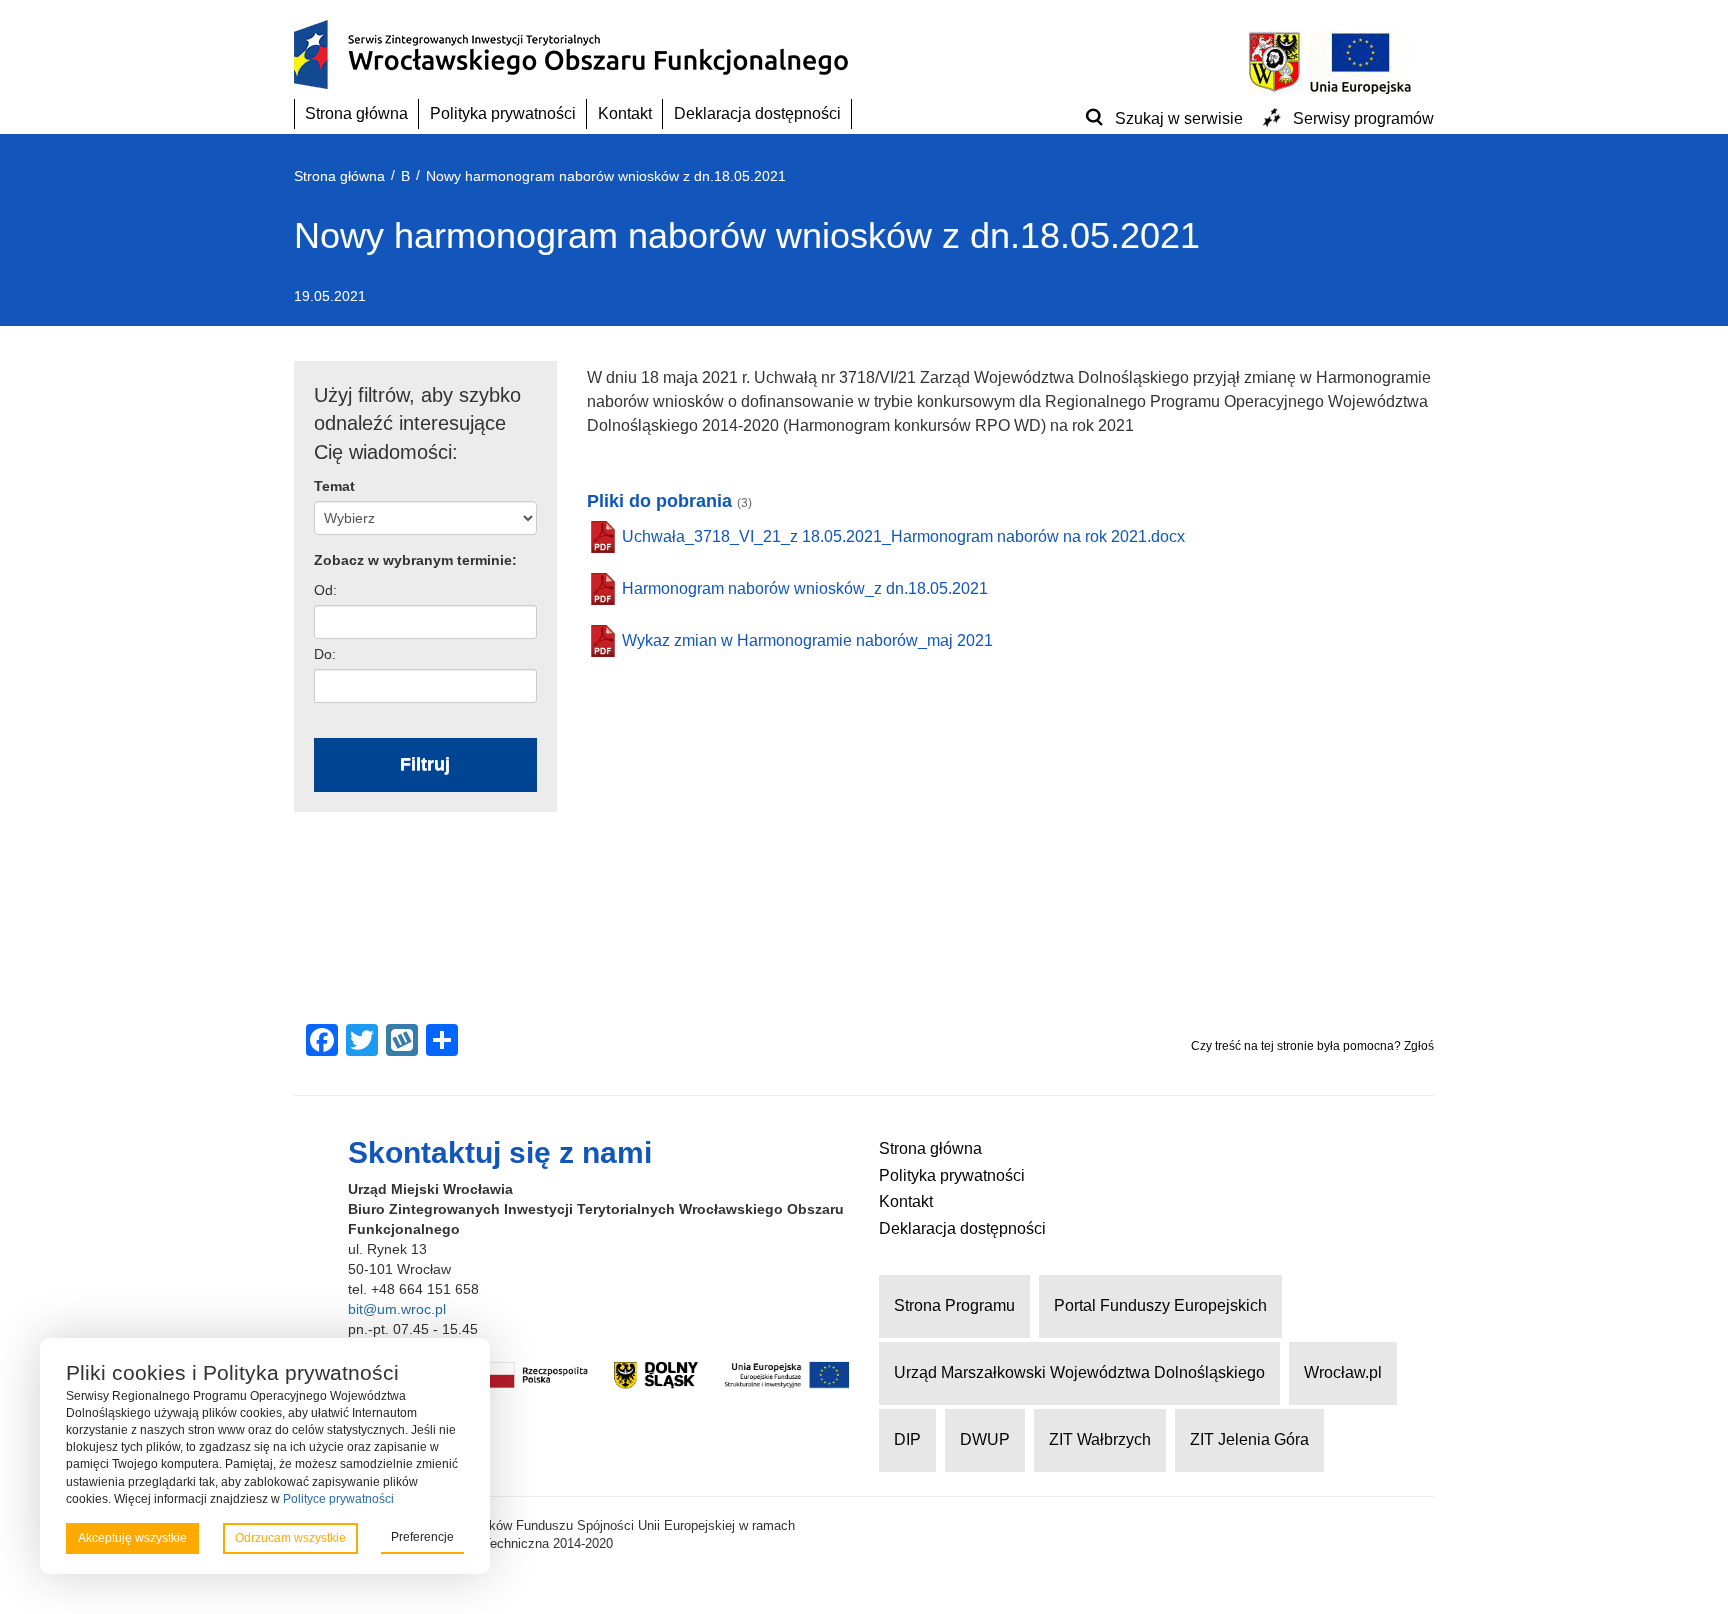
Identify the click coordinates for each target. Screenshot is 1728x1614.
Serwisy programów (1363, 118)
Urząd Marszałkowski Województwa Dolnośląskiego (1079, 1372)
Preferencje (422, 1537)
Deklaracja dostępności (757, 113)
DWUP (985, 1439)
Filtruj (425, 764)
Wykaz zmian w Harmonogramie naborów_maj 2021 (807, 640)
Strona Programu (954, 1305)
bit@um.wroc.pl (397, 1309)
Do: (325, 654)
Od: (325, 590)
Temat (334, 486)
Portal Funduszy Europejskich (1160, 1305)
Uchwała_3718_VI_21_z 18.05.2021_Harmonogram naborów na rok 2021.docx (903, 536)
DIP (907, 1439)
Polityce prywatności (338, 1499)
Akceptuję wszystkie (132, 1538)
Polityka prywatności (503, 113)
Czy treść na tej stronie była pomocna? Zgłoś (1312, 1046)
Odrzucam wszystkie (290, 1538)
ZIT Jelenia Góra (1249, 1439)
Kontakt (625, 113)
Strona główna (356, 113)
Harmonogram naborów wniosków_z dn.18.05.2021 (805, 588)
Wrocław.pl (1343, 1372)
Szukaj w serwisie (1179, 118)
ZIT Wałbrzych (1100, 1439)
